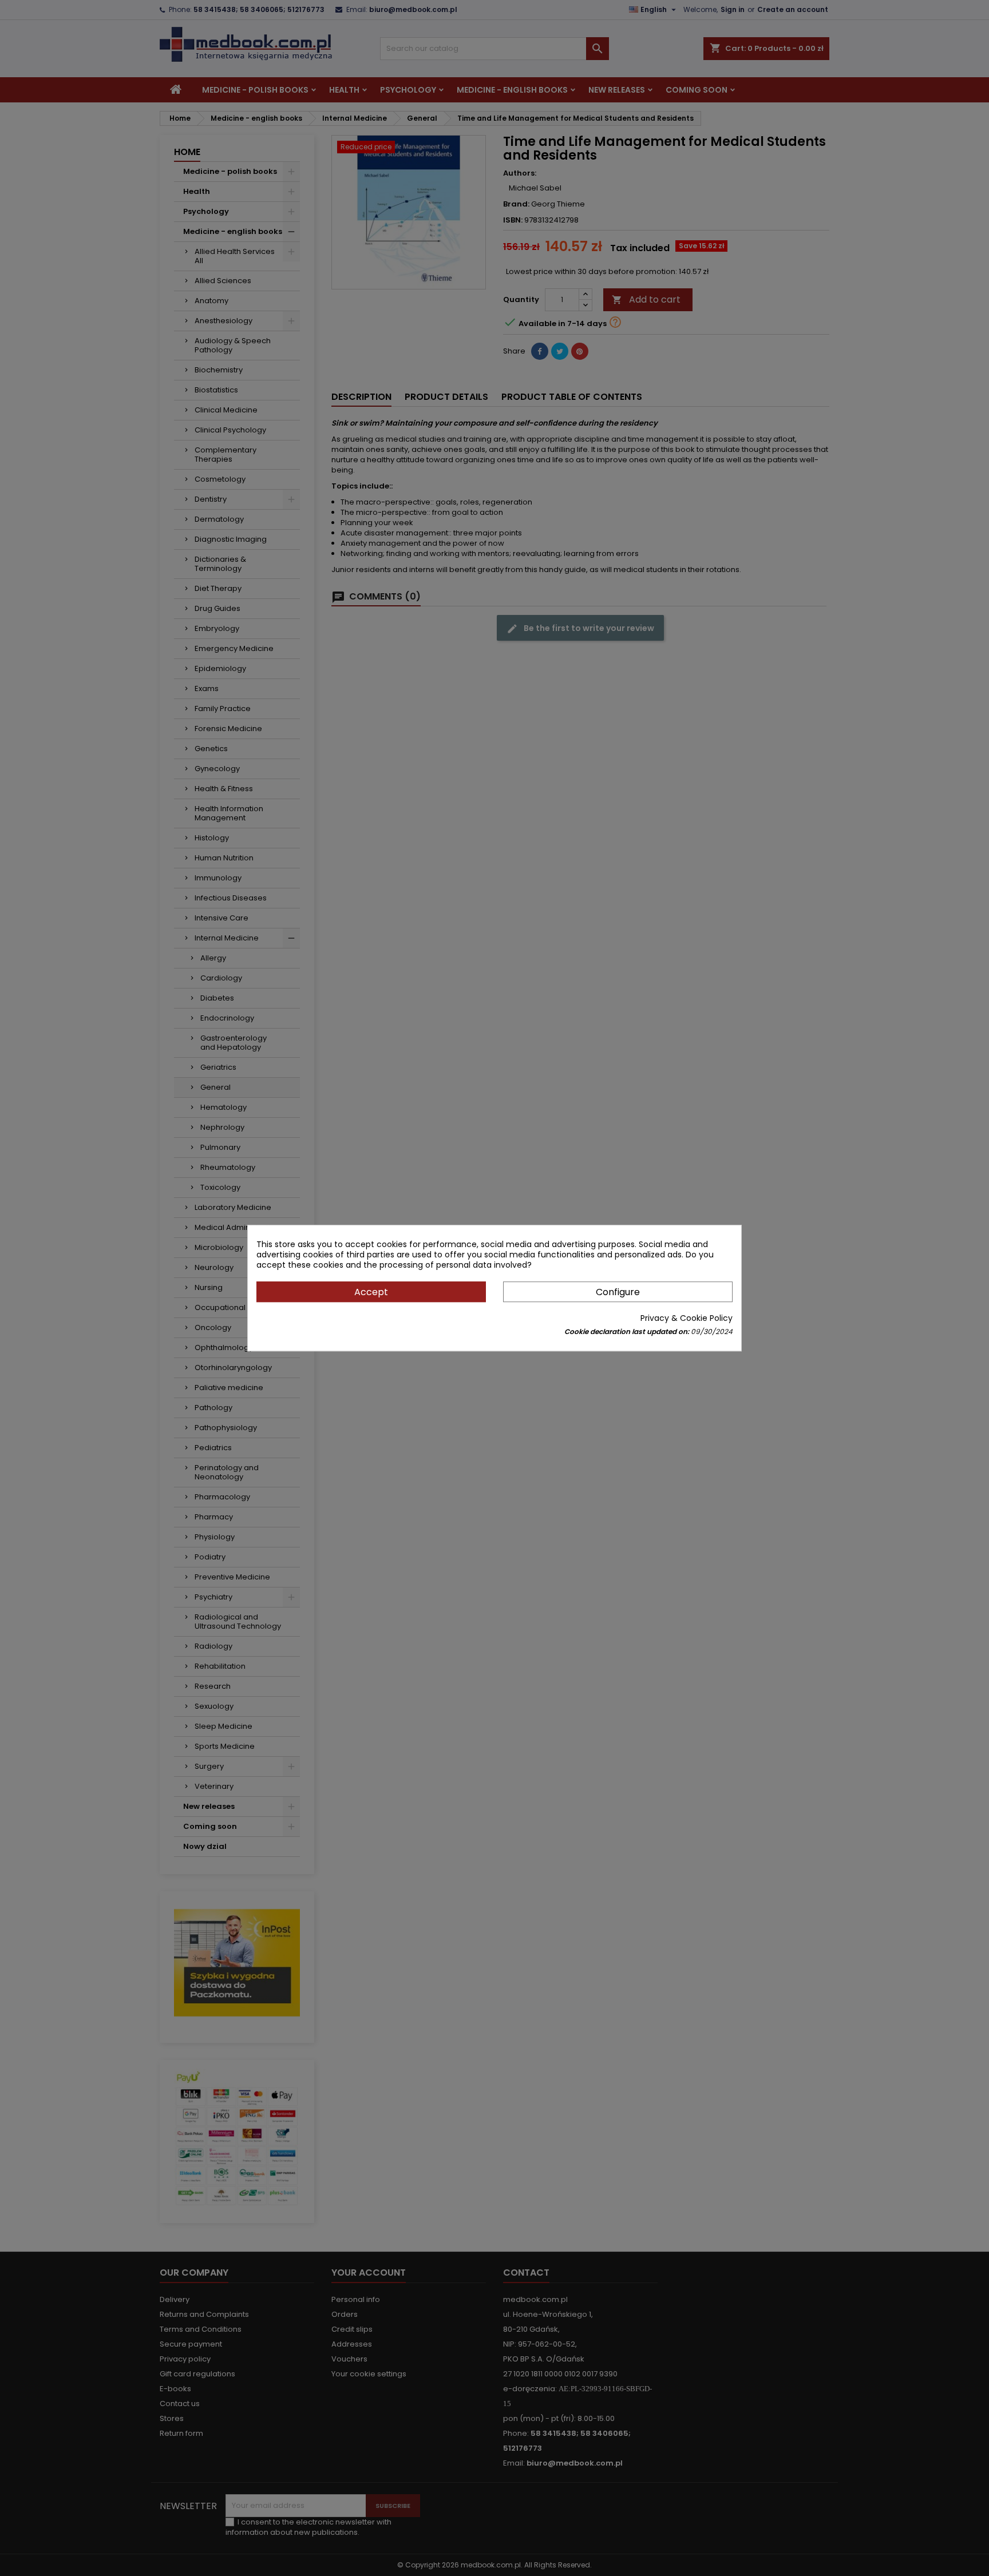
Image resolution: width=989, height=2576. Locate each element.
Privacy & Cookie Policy (687, 1318)
